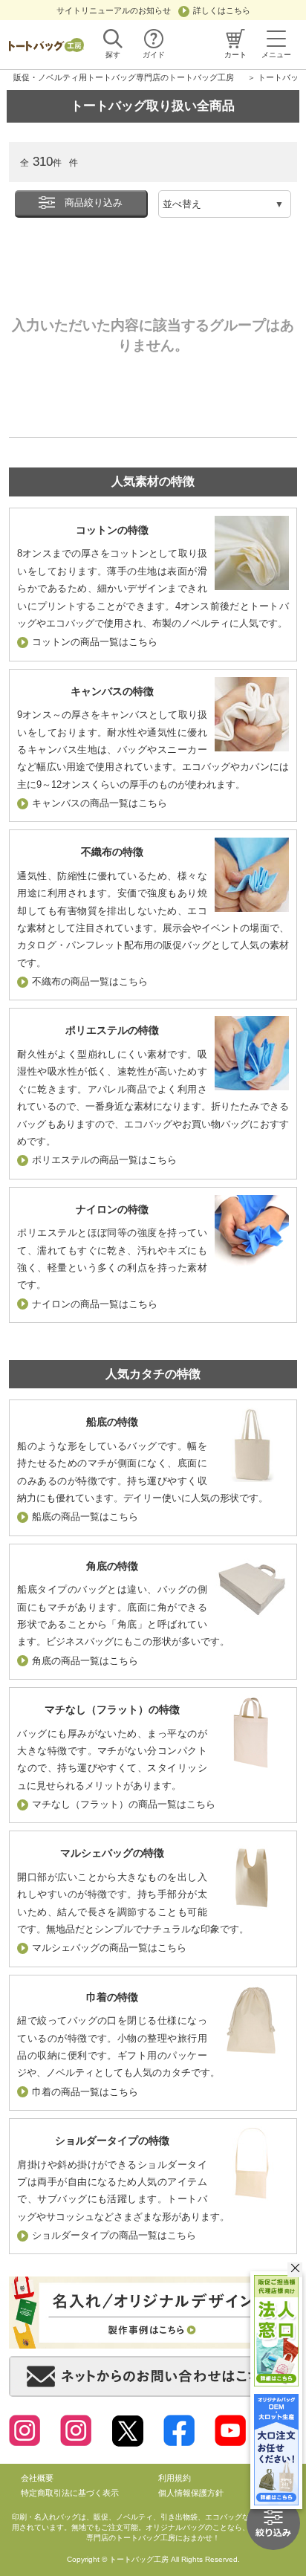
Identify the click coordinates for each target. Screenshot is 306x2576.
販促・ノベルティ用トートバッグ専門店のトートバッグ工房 (124, 77)
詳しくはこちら (222, 10)
